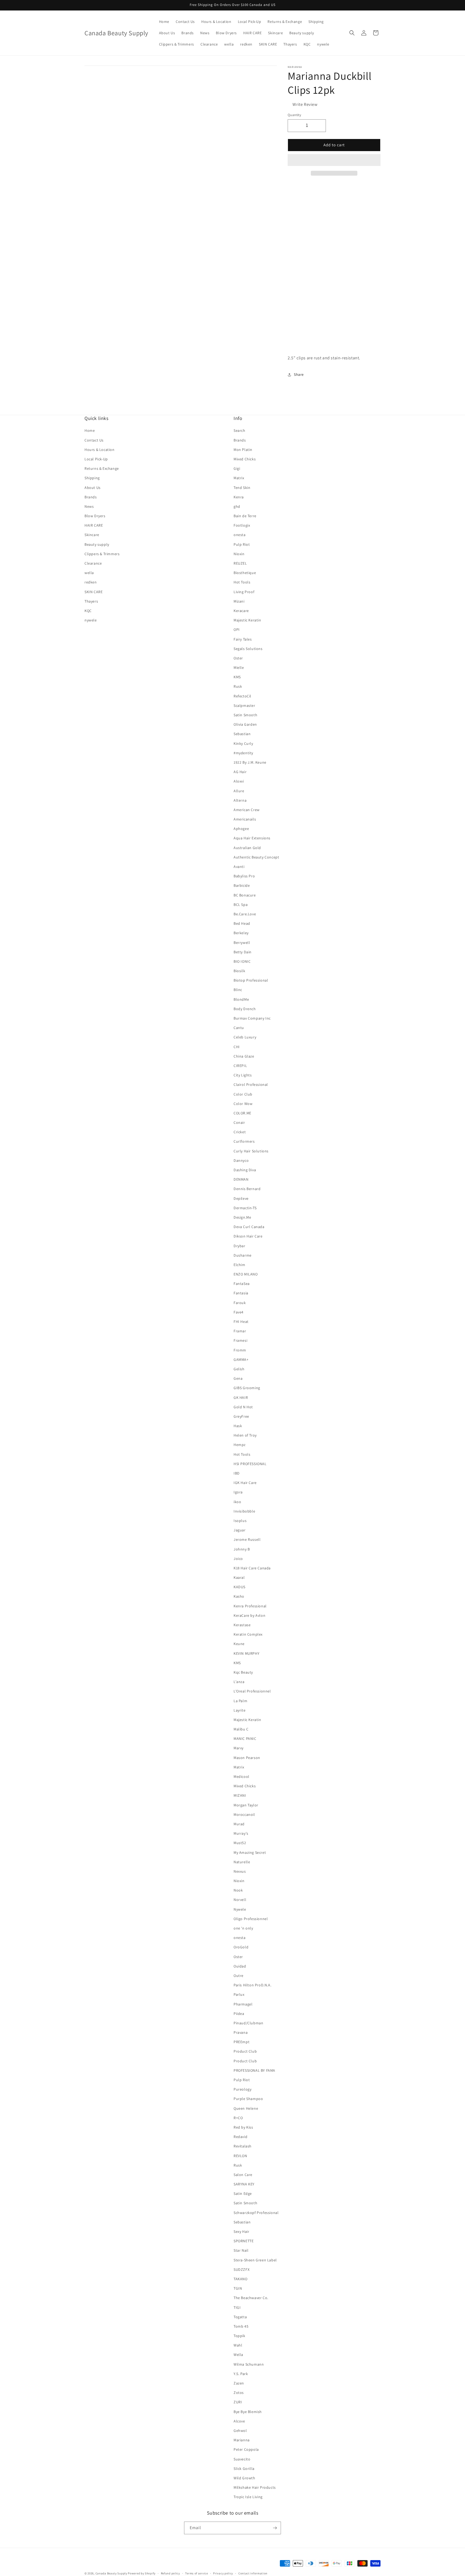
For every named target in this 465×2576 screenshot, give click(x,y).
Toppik (239, 2336)
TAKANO (241, 2279)
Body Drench (245, 1009)
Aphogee (241, 829)
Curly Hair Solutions (251, 1151)
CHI (237, 1047)
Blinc (238, 990)
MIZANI (240, 1795)
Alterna (240, 800)
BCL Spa (241, 905)
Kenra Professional (250, 1606)
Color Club (243, 1094)
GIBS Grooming (247, 1388)
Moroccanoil (244, 1814)
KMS (237, 677)
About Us (93, 488)
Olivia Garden (245, 724)
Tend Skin (242, 488)
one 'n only (243, 1928)
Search (239, 430)
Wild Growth (244, 2478)
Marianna (242, 2440)
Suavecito (242, 2459)
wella (89, 573)
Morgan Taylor (246, 1805)
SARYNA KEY (244, 2184)
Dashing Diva (245, 1170)
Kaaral (239, 1577)
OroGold (241, 1947)
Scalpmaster (244, 705)
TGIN (238, 2288)
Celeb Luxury (245, 1037)
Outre (239, 1976)
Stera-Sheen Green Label (255, 2260)
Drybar (239, 1246)
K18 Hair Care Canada (252, 1568)
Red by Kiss (243, 2127)
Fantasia (241, 1293)
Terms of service (196, 2573)
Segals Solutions (248, 649)
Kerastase (242, 1625)
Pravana (241, 2032)
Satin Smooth (245, 715)
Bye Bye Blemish (248, 2412)
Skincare (92, 535)
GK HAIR (241, 1397)
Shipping (92, 478)
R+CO (238, 2118)
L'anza (239, 1682)
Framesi (240, 1340)
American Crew (247, 810)
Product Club (245, 2051)
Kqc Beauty (243, 1672)
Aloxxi (239, 781)
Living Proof (244, 592)
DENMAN (241, 1179)
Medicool (242, 1777)
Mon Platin (243, 450)
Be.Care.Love (245, 914)
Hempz (240, 1445)
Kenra (239, 497)
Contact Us (94, 440)
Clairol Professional (251, 1084)
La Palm (240, 1701)
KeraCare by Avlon (249, 1615)
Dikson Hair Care (248, 1236)
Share (299, 374)
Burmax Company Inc (252, 1018)
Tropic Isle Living (248, 2497)
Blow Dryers (95, 516)
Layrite (239, 1710)
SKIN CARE (94, 592)
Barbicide (242, 885)
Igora (238, 1492)
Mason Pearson (247, 1758)
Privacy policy (223, 2573)
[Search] (352, 33)
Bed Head (242, 923)
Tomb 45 (241, 2326)
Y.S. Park (241, 2374)
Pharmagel (243, 2004)
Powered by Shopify (142, 2573)
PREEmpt (242, 2042)
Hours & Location (100, 450)
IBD (237, 1473)
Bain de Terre (245, 516)
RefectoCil (242, 696)
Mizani (239, 601)
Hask (238, 1426)
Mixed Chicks (245, 459)
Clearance (93, 563)
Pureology (242, 2089)
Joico (238, 1559)
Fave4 (239, 1312)
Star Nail (241, 2250)
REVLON (240, 2156)
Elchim (239, 1265)
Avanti (239, 867)
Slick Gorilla (244, 2469)
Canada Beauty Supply (111, 2573)
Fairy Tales (243, 639)
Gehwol (240, 2431)
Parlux (239, 1994)
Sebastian (242, 734)
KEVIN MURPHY (246, 1653)
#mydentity (243, 753)
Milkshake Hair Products (255, 2487)
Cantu (239, 1028)
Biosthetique (245, 573)
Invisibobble (244, 1511)
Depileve (241, 1198)
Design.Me (242, 1217)
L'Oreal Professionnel (252, 1691)
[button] (334, 160)
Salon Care (243, 2175)
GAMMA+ (241, 1360)
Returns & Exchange (102, 468)
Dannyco (241, 1160)
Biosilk (239, 971)
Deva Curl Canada (249, 1227)
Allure (239, 791)
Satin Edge (243, 2193)
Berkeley (241, 933)
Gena (238, 1378)
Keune (239, 1644)
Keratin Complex (248, 1634)
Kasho (239, 1596)
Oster (238, 658)
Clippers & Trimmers (102, 554)
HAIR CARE (94, 525)
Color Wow (243, 1104)
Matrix (239, 478)
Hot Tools (242, 582)
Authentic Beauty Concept (256, 857)
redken (91, 582)
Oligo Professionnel (251, 1919)
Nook (238, 1890)
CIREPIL (240, 1066)
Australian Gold (247, 848)
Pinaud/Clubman (248, 2023)
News (89, 506)
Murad (239, 1824)
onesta (240, 535)
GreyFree (241, 1416)
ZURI (238, 2402)
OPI (237, 630)
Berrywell (242, 943)
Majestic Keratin (247, 620)
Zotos (239, 2393)
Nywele (240, 1909)
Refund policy (170, 2573)
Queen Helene (246, 2108)
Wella (238, 2355)
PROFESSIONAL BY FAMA (254, 2070)
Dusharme (243, 1255)
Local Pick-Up (96, 459)
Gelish (239, 1369)
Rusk (238, 686)
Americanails (245, 819)
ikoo (237, 1502)
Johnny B (242, 1549)
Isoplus (240, 1521)
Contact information (253, 2573)
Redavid (240, 2137)
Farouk (240, 1303)
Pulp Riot (242, 544)
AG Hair (240, 772)
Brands (91, 497)
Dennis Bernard (247, 1189)
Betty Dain (243, 952)
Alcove (239, 2421)
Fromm (240, 1350)
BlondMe (241, 999)
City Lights (243, 1075)
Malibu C (241, 1729)
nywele (91, 620)
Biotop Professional (251, 980)
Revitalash (243, 2146)
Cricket (240, 1132)
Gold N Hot (243, 1407)
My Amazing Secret (250, 1852)
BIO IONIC (242, 961)
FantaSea (242, 1284)
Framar (240, 1331)
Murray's (241, 1833)
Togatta (240, 2317)
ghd (237, 506)
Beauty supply (97, 544)
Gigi (237, 468)
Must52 (240, 1843)
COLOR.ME (242, 1113)
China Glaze (244, 1056)
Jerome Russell (247, 1539)
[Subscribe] (275, 2528)
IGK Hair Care (245, 1483)
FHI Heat (241, 1322)
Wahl (238, 2345)
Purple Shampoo (248, 2099)
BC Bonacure (245, 895)
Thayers (91, 601)
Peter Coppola (246, 2449)
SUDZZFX (242, 2269)
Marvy (239, 1748)
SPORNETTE (244, 2241)
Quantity (294, 115)
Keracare (241, 611)
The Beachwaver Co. (251, 2298)
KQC (88, 611)
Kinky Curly (243, 743)
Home (90, 430)
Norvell (240, 1900)
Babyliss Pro (244, 876)
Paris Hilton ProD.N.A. (252, 1985)
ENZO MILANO (246, 1274)
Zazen (239, 2383)
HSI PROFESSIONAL (250, 1464)
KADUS (239, 1587)
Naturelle (242, 1862)
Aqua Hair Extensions (252, 838)
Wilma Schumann (249, 2364)
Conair (239, 1122)
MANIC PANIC (245, 1739)
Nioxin (239, 554)
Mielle (239, 668)
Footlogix (242, 525)
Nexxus (240, 1871)
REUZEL (240, 563)
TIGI (237, 2307)
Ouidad (240, 1966)
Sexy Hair (241, 2231)
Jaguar (240, 1530)
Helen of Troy (245, 1435)
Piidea (239, 2014)
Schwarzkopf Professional (256, 2213)
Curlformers (244, 1141)
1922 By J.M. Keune (250, 762)
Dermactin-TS (245, 1208)
